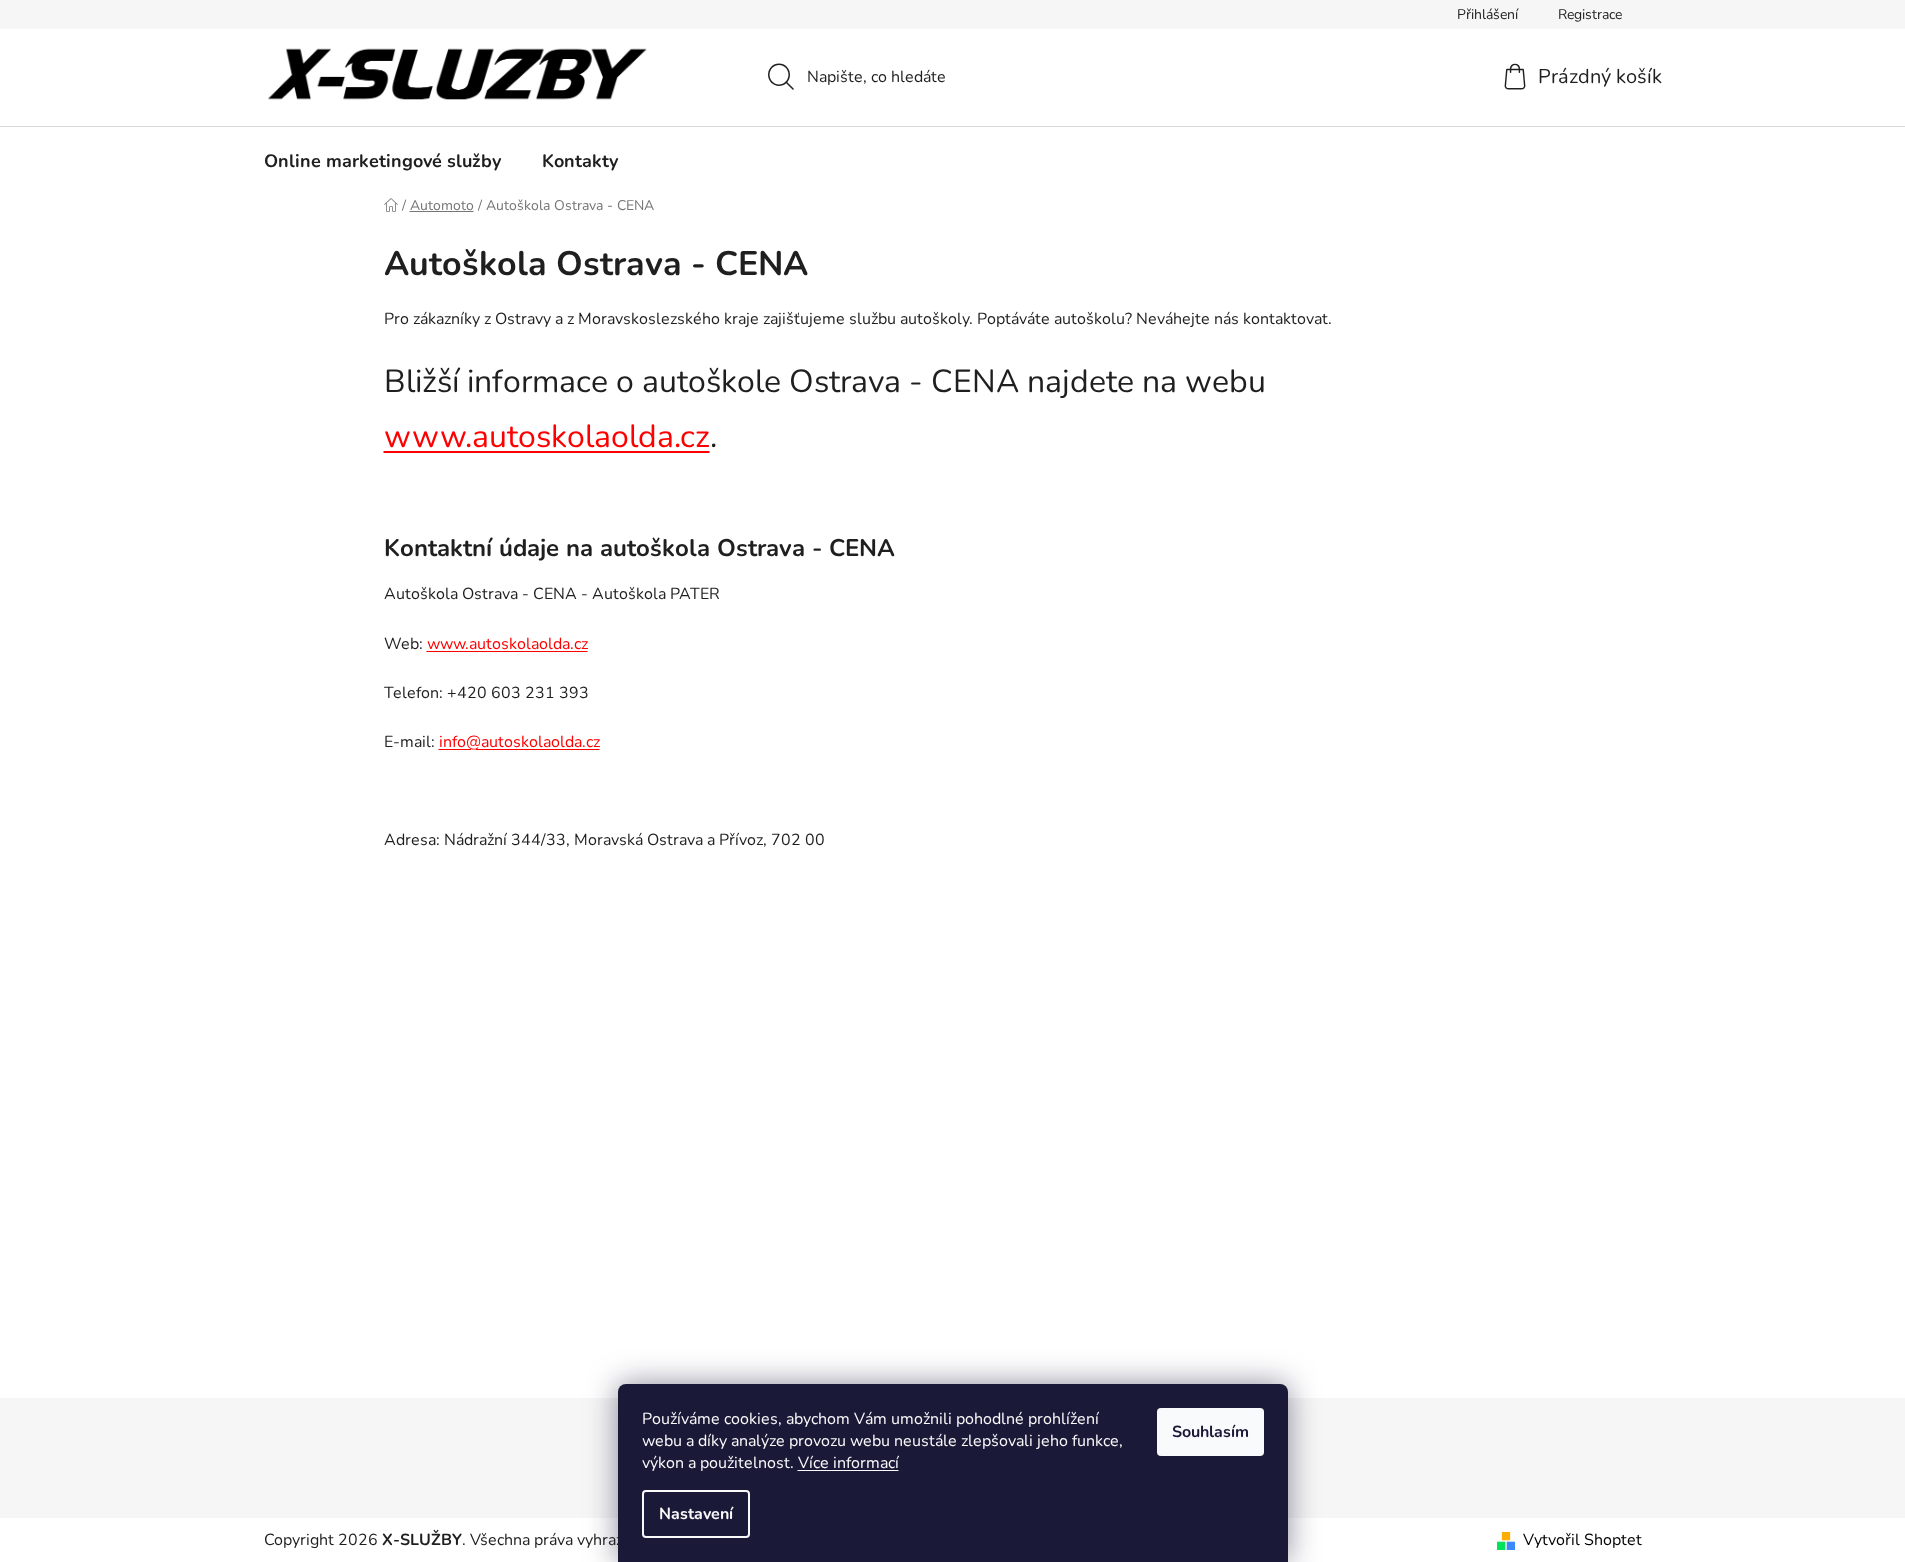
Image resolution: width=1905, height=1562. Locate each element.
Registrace (1590, 14)
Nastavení (696, 1514)
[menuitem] (382, 161)
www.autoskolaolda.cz (547, 436)
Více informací (848, 1463)
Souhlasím (1210, 1432)
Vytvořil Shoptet (1582, 1540)
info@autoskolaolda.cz (519, 742)
